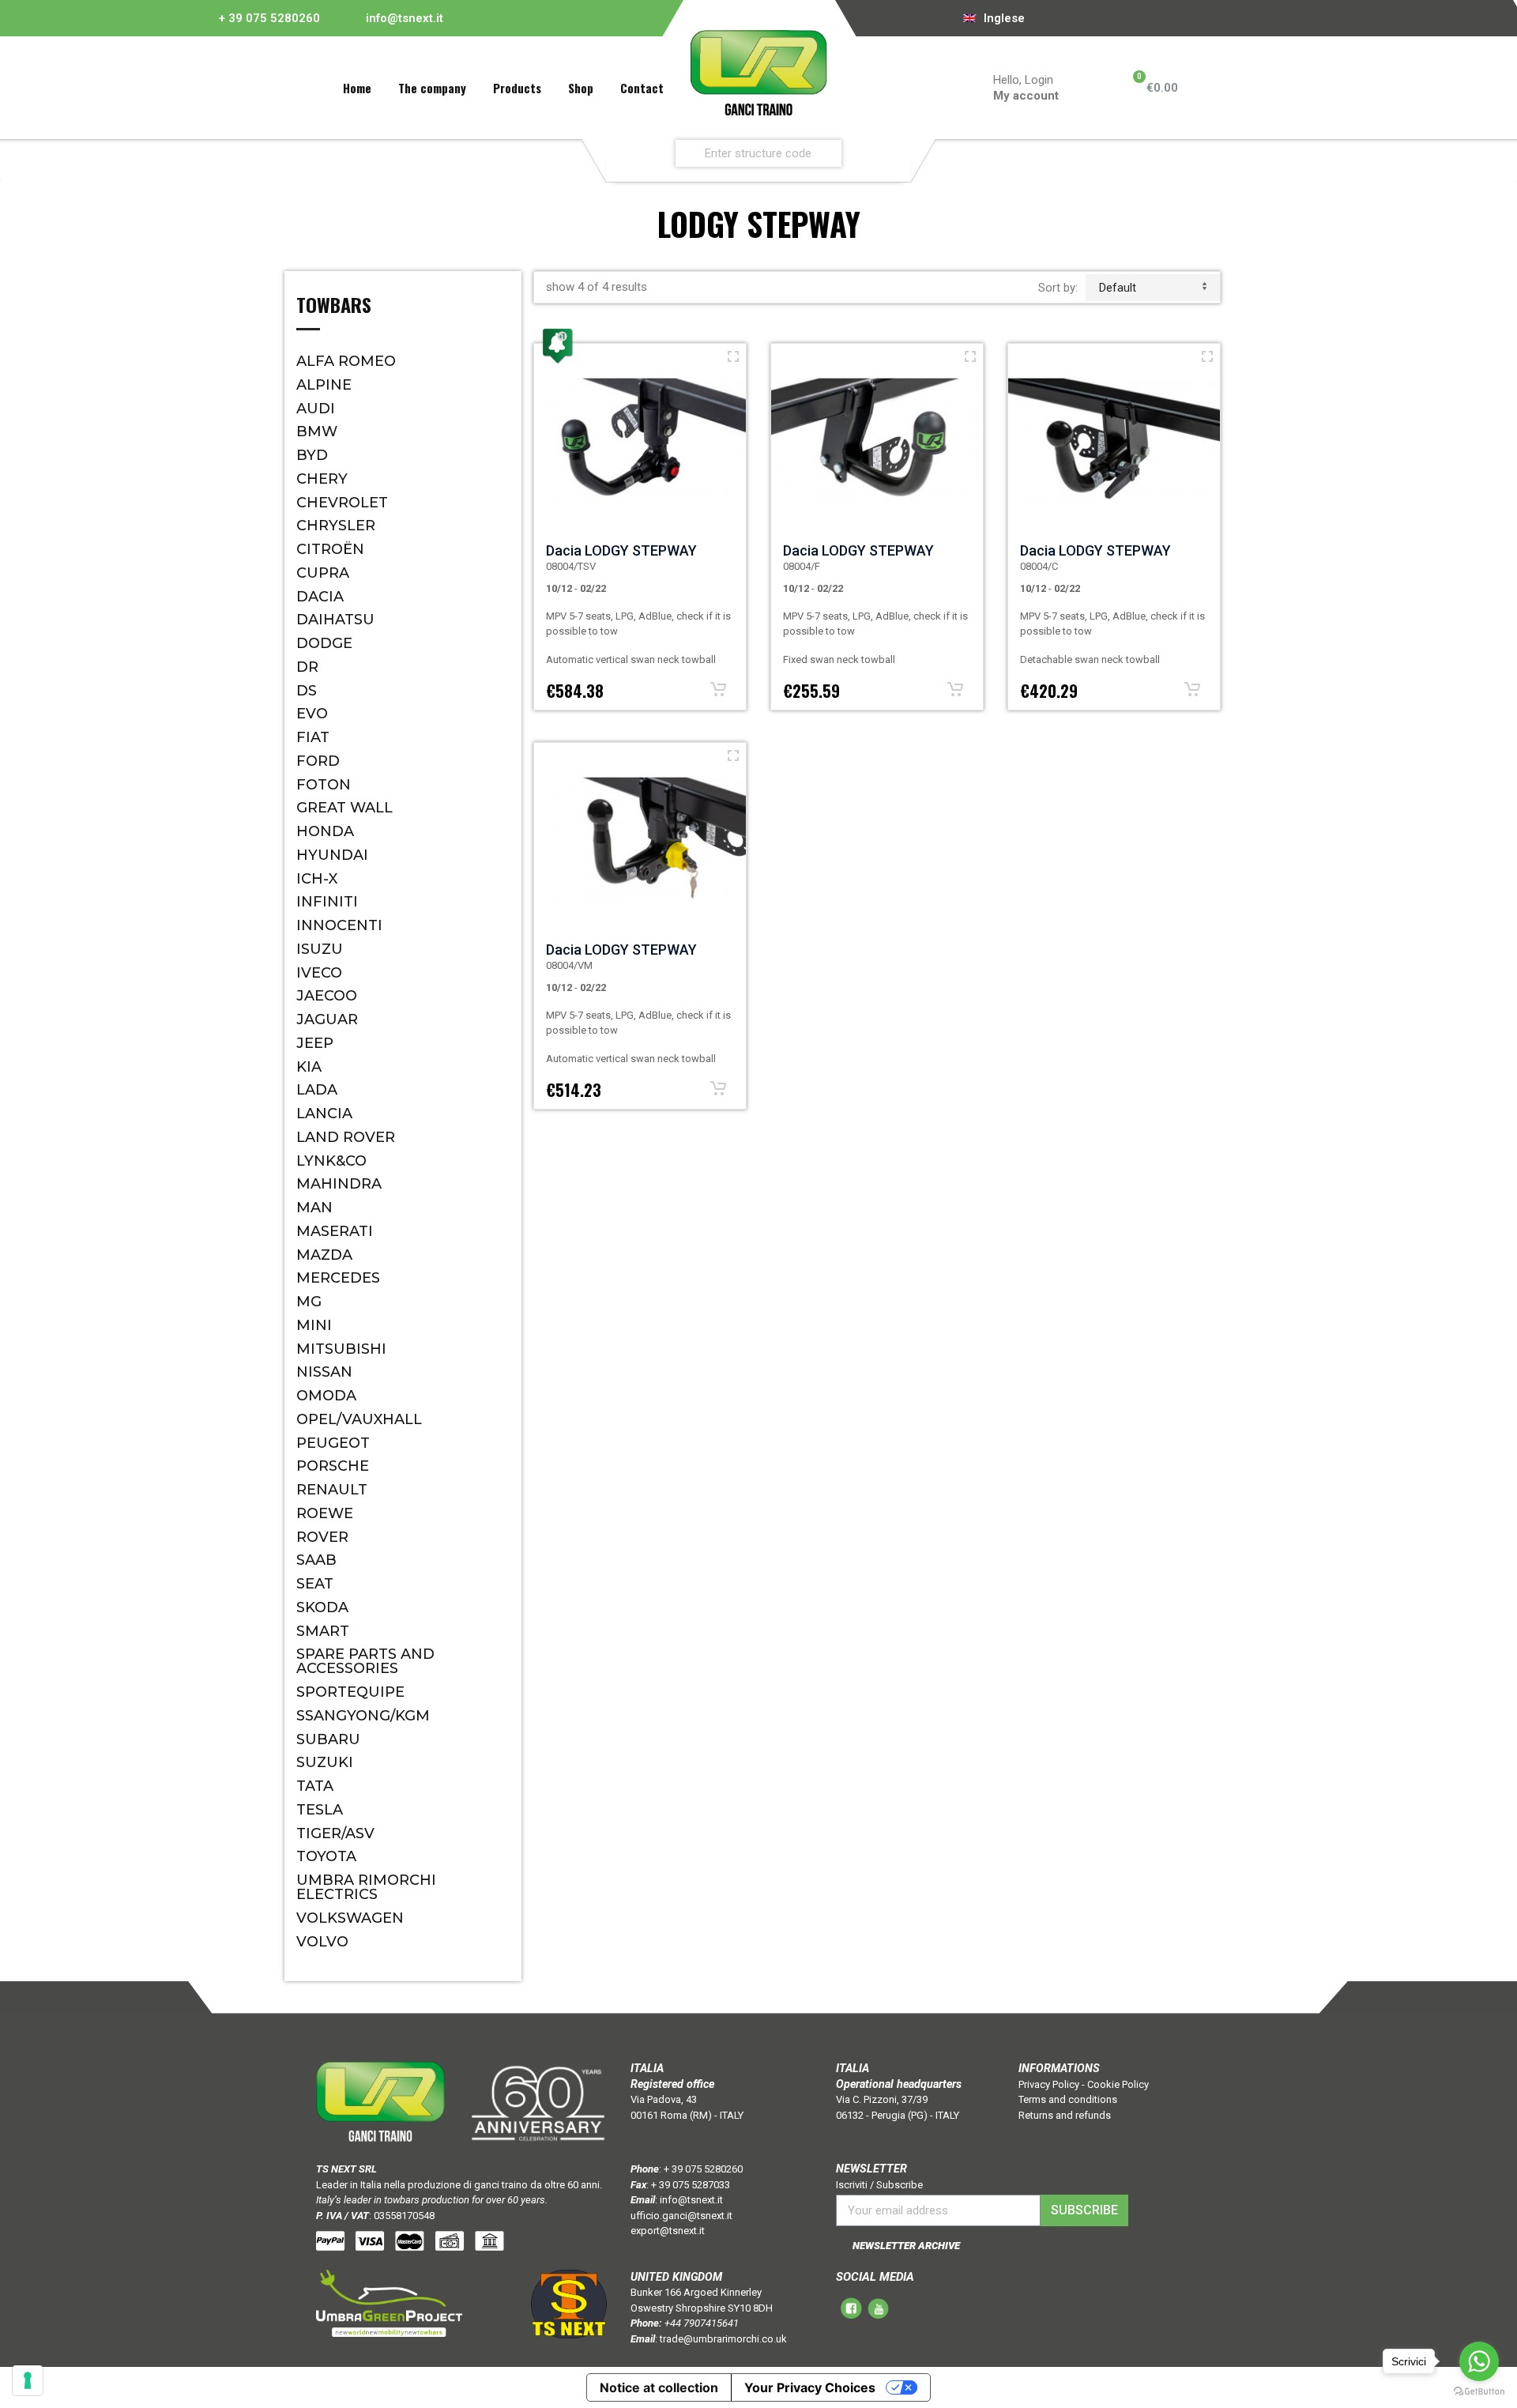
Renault (332, 1490)
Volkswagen (350, 1918)
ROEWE (325, 1513)
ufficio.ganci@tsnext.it (681, 2216)
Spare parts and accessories (365, 1661)
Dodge (324, 643)
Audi (316, 409)
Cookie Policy (1118, 2084)
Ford (318, 761)
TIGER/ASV (335, 1833)
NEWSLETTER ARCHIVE (906, 2246)
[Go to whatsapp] (1479, 2361)
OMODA (326, 1396)
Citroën (330, 549)
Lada (317, 1090)
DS (307, 691)
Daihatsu (335, 620)
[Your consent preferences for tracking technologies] (28, 2380)
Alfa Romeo (346, 361)
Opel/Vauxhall (359, 1419)
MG (309, 1302)
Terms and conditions (1068, 2099)
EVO (312, 714)
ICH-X (317, 879)
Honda (325, 831)
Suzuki (325, 1762)
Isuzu (320, 949)
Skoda (322, 1607)
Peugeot (333, 1443)
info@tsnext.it (405, 18)
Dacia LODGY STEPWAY (621, 550)
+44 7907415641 (702, 2323)
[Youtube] (1099, 18)
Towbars (334, 307)
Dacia (320, 597)
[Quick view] (733, 356)
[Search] (894, 153)
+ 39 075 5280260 (269, 18)
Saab (316, 1560)
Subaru (328, 1739)
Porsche (333, 1466)
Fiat (313, 737)
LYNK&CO (331, 1161)
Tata (315, 1786)
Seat (315, 1584)
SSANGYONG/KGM (363, 1716)
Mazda (324, 1255)
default (1118, 288)
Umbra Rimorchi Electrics (366, 1887)
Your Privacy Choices (810, 2387)
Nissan (324, 1372)
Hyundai (332, 855)
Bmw (317, 431)
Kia (309, 1067)
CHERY (322, 479)
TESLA (320, 1810)
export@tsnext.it (668, 2231)
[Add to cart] (718, 689)
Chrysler (336, 526)
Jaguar (327, 1019)
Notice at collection (659, 2387)
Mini (314, 1325)
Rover (322, 1537)
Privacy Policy (1049, 2084)
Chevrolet (342, 503)
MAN (314, 1208)
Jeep (315, 1043)
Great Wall (344, 808)
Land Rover (346, 1137)
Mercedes (338, 1278)
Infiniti (327, 902)
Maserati (335, 1231)
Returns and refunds (1065, 2115)
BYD (312, 455)
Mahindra (339, 1184)
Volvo (322, 1942)
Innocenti (339, 925)
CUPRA (323, 573)
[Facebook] (1077, 18)
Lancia (324, 1114)
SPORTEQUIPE (350, 1692)
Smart (323, 1631)
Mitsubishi (341, 1349)
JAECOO (327, 996)
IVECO (319, 973)
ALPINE (324, 385)
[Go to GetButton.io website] (1479, 2392)
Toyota (326, 1856)
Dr (307, 667)
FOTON (324, 785)
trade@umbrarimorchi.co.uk (723, 2339)
